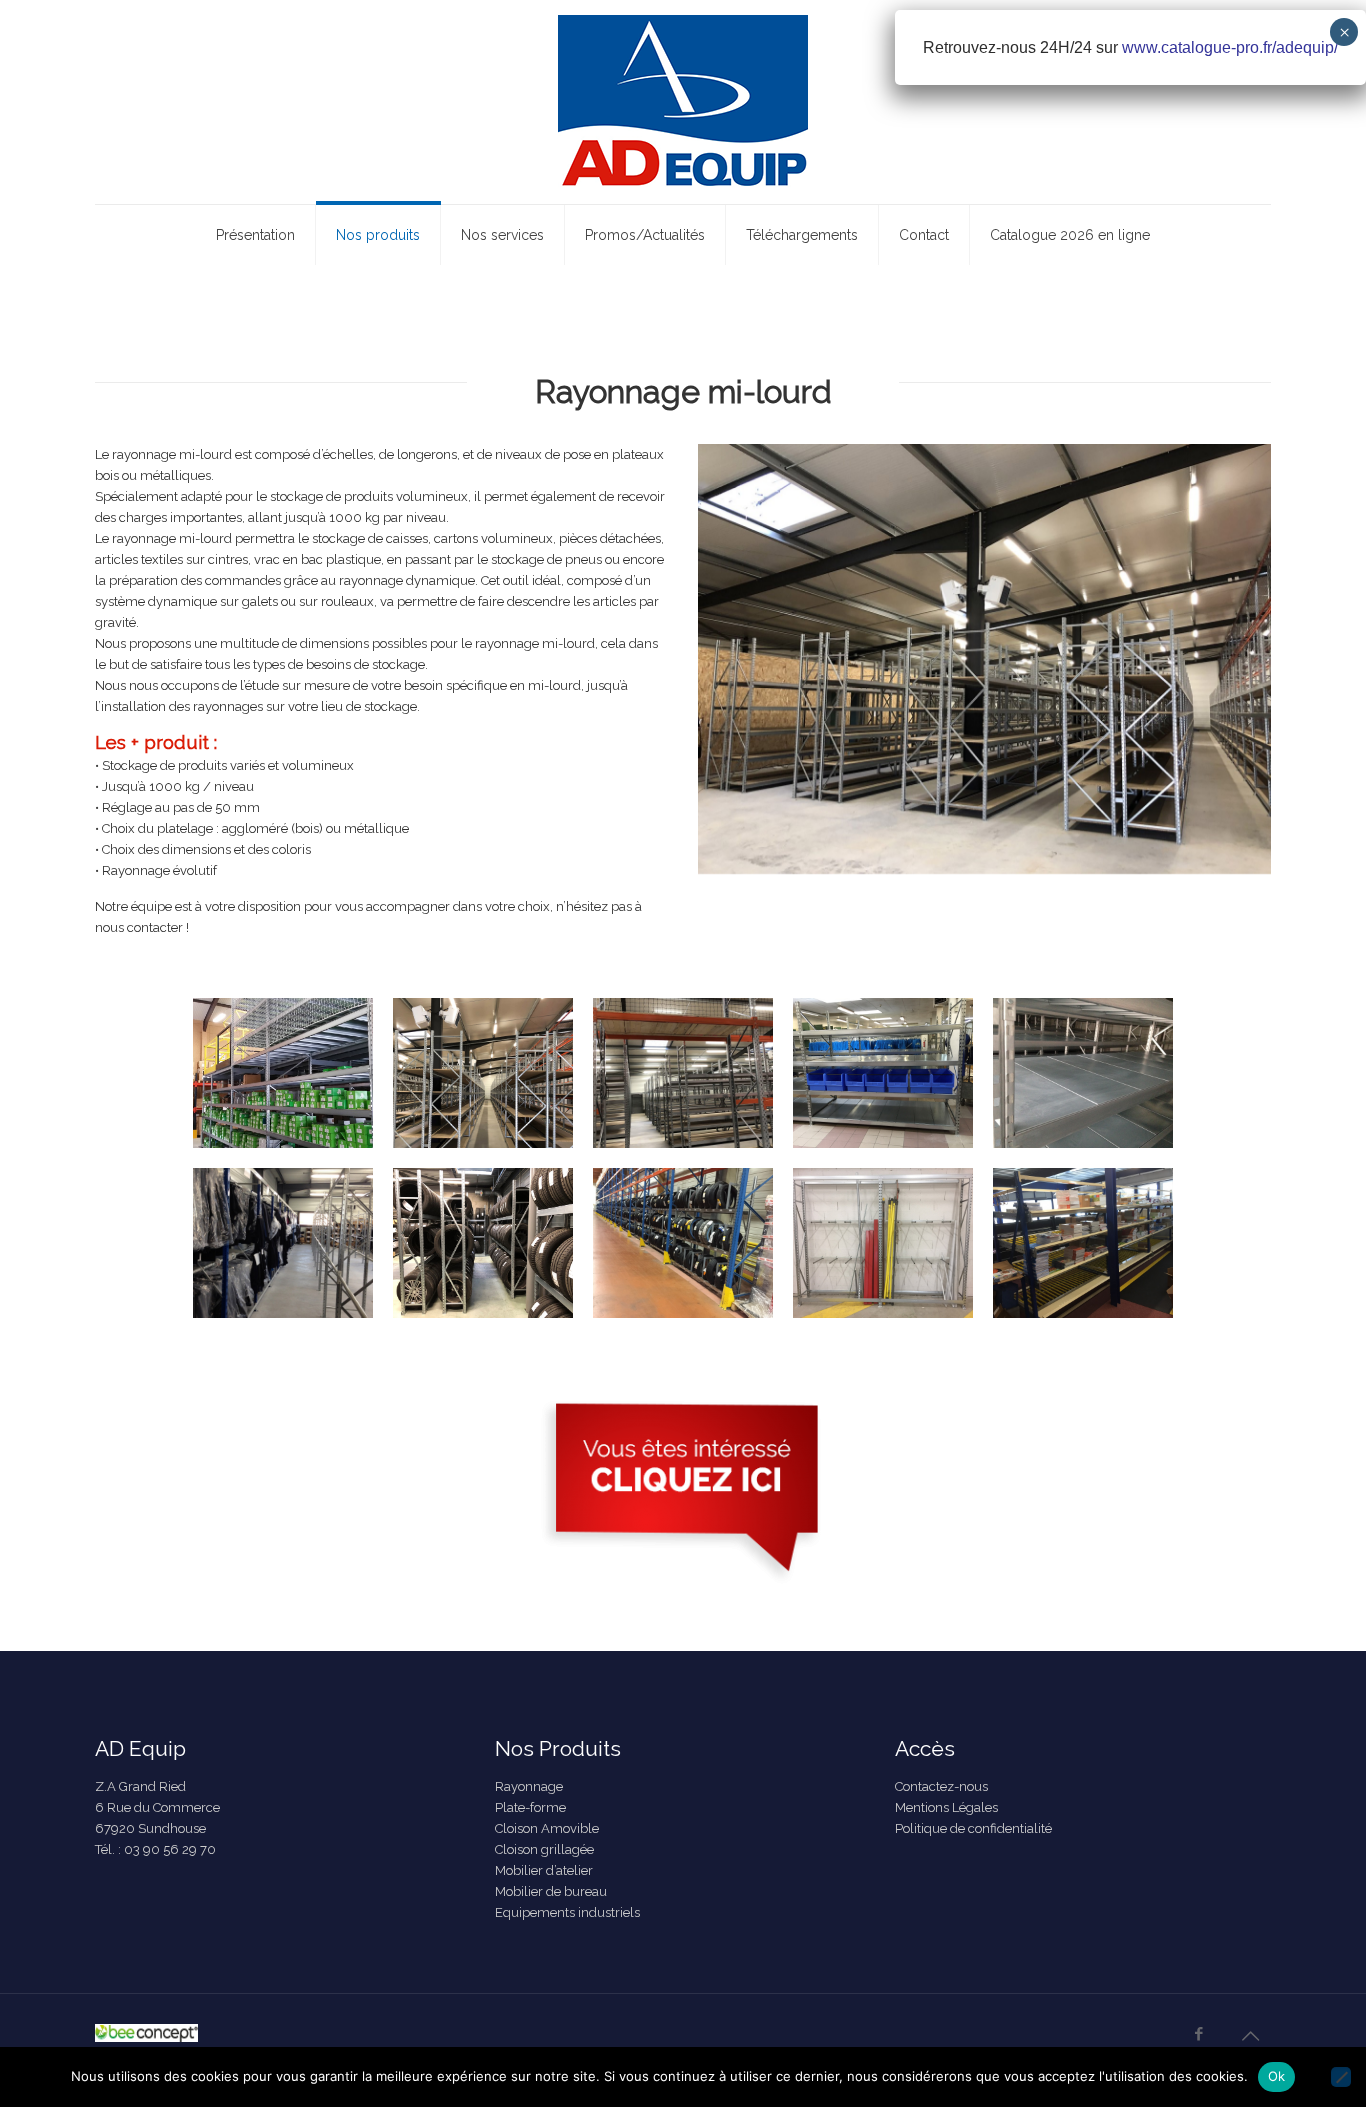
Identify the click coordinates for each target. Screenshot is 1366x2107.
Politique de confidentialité (973, 1828)
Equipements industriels (567, 1912)
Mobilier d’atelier (544, 1870)
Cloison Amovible (547, 1828)
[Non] (1341, 2077)
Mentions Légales (946, 1807)
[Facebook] (1198, 2034)
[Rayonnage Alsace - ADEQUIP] (683, 102)
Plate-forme (530, 1807)
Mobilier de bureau (551, 1891)
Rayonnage (529, 1786)
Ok (1277, 2076)
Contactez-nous (941, 1786)
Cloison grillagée (544, 1849)
